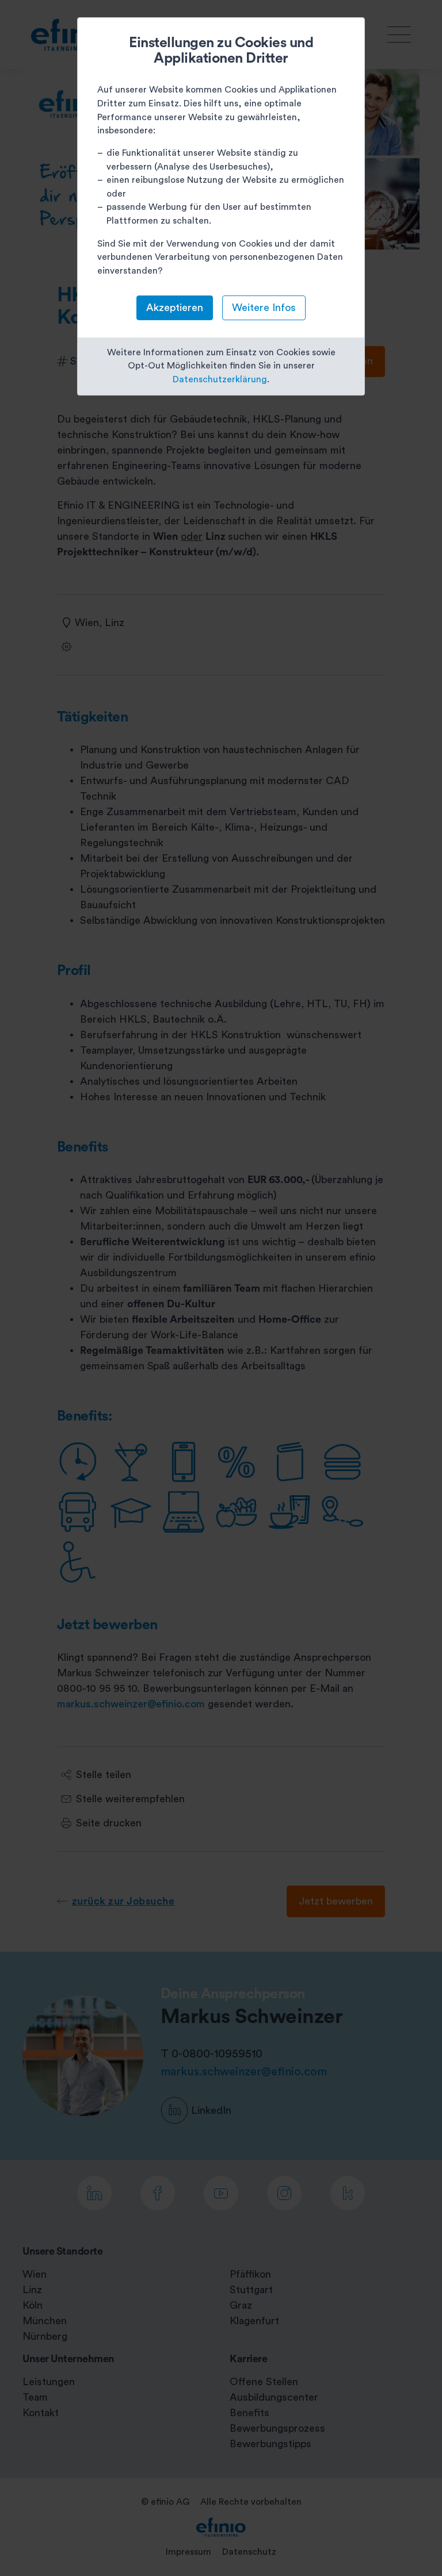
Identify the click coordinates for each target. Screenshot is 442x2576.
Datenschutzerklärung (220, 379)
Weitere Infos (264, 308)
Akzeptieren (175, 308)
